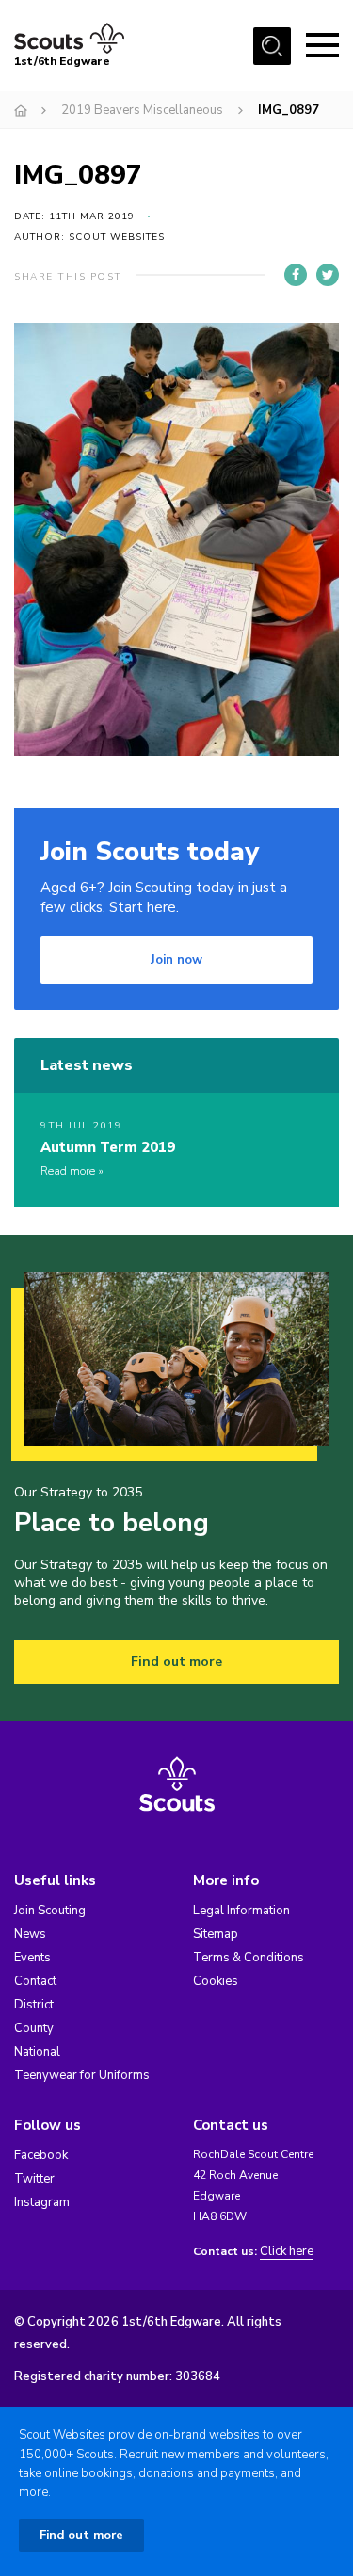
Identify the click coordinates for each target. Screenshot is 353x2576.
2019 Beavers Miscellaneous (142, 110)
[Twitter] (328, 275)
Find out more (176, 1662)
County (34, 2028)
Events (32, 1958)
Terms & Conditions (249, 1958)
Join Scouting (50, 1911)
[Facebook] (296, 275)
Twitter (34, 2179)
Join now (176, 960)
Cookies (216, 1981)
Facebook (41, 2155)
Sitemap (216, 1934)
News (30, 1934)
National (37, 2052)
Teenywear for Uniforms (82, 2075)
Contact (35, 1981)
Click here (287, 2252)
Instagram (42, 2202)
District (34, 2005)
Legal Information (241, 1911)
